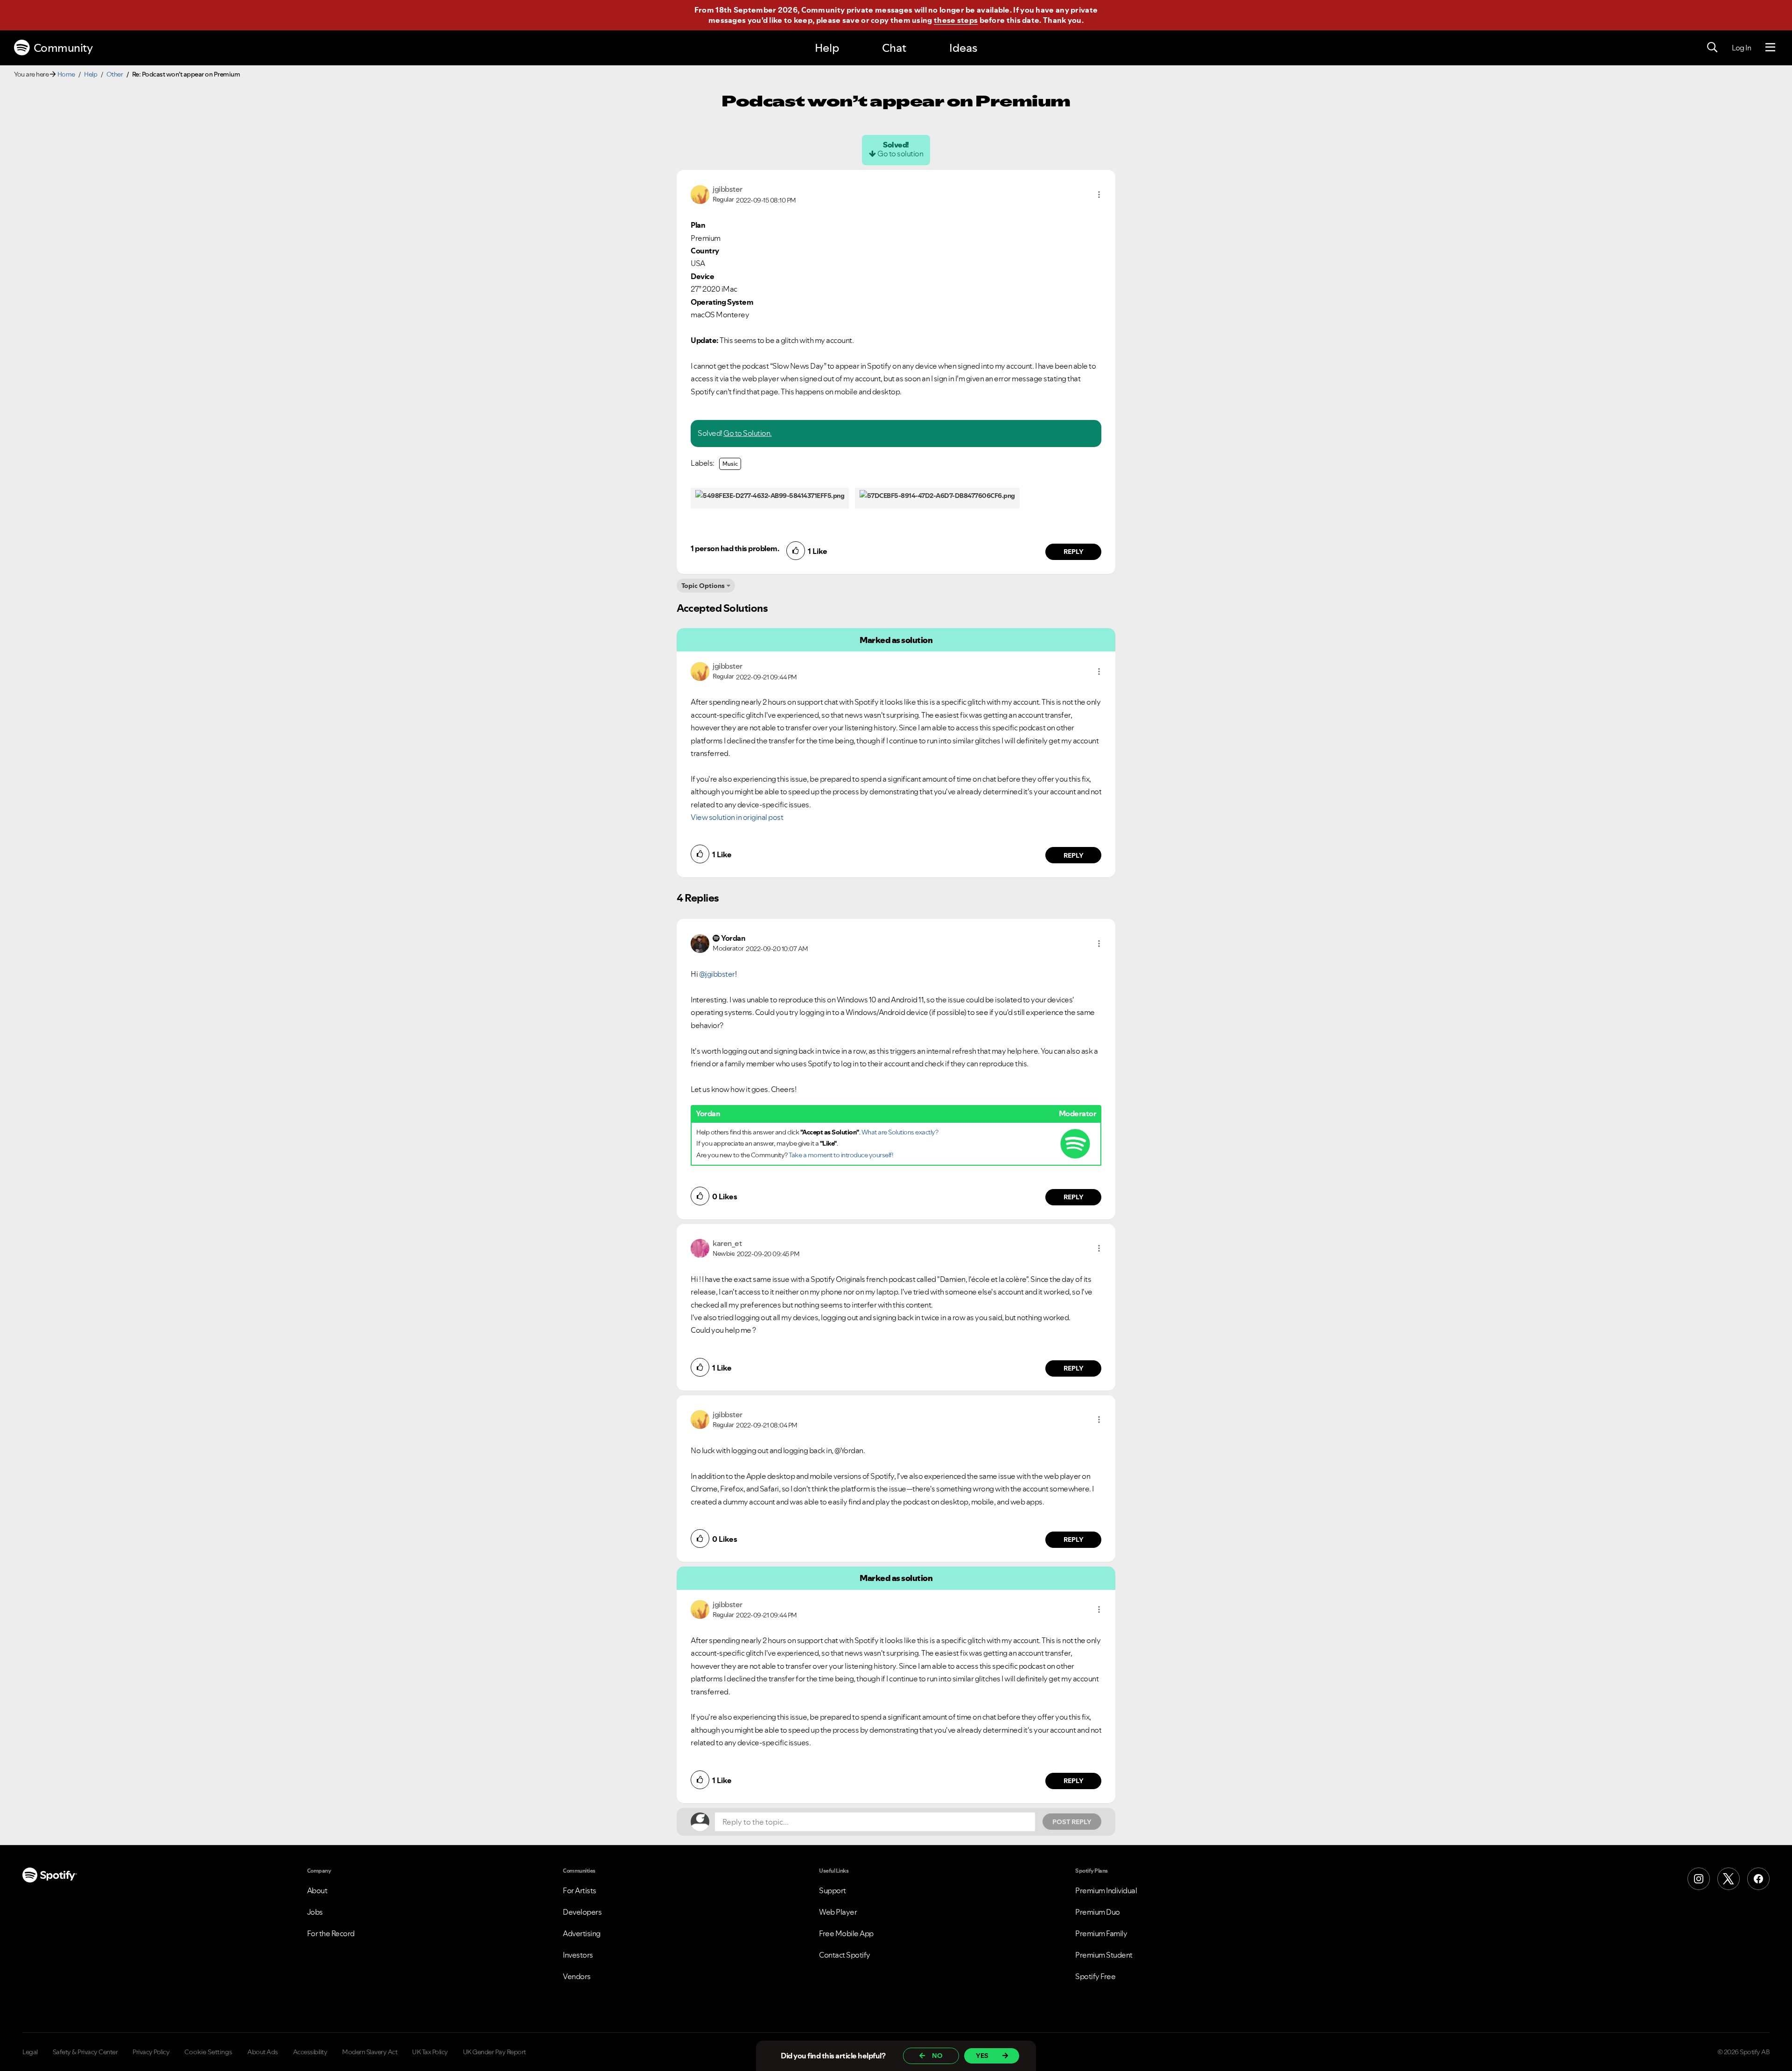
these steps (956, 20)
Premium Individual (1106, 1890)
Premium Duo (1098, 1912)
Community (63, 48)
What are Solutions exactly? (900, 1132)
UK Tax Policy (430, 2052)
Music (730, 464)
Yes (982, 2056)
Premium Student (1104, 1955)
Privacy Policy (151, 2052)
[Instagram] (1699, 1879)
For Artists (580, 1890)
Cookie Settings (208, 2052)
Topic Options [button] (703, 586)
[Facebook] (1758, 1879)
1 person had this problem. (735, 548)
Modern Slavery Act (370, 2052)
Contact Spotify (845, 1955)
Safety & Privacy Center (85, 2052)
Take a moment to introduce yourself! (841, 1155)
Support (833, 1890)
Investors (578, 1955)
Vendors (577, 1976)
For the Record (331, 1933)
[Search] (1712, 48)
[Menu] (1770, 48)
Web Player (838, 1912)
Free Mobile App (846, 1933)
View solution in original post (737, 817)
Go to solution (900, 154)
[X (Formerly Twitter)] (1729, 1879)
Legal (30, 2052)
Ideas (963, 48)
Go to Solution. (748, 433)
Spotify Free (1095, 1976)
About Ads (263, 2052)
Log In (1741, 48)
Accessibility (310, 2052)
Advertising (582, 1933)
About (317, 1890)
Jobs (315, 1912)
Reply (1074, 552)
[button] (1099, 195)
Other (115, 74)
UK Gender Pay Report (494, 2052)
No (937, 2056)
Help (827, 48)
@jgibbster (717, 974)
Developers (582, 1912)
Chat (894, 48)
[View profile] (700, 194)
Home (66, 74)
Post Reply (1072, 1822)
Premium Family (1101, 1933)
